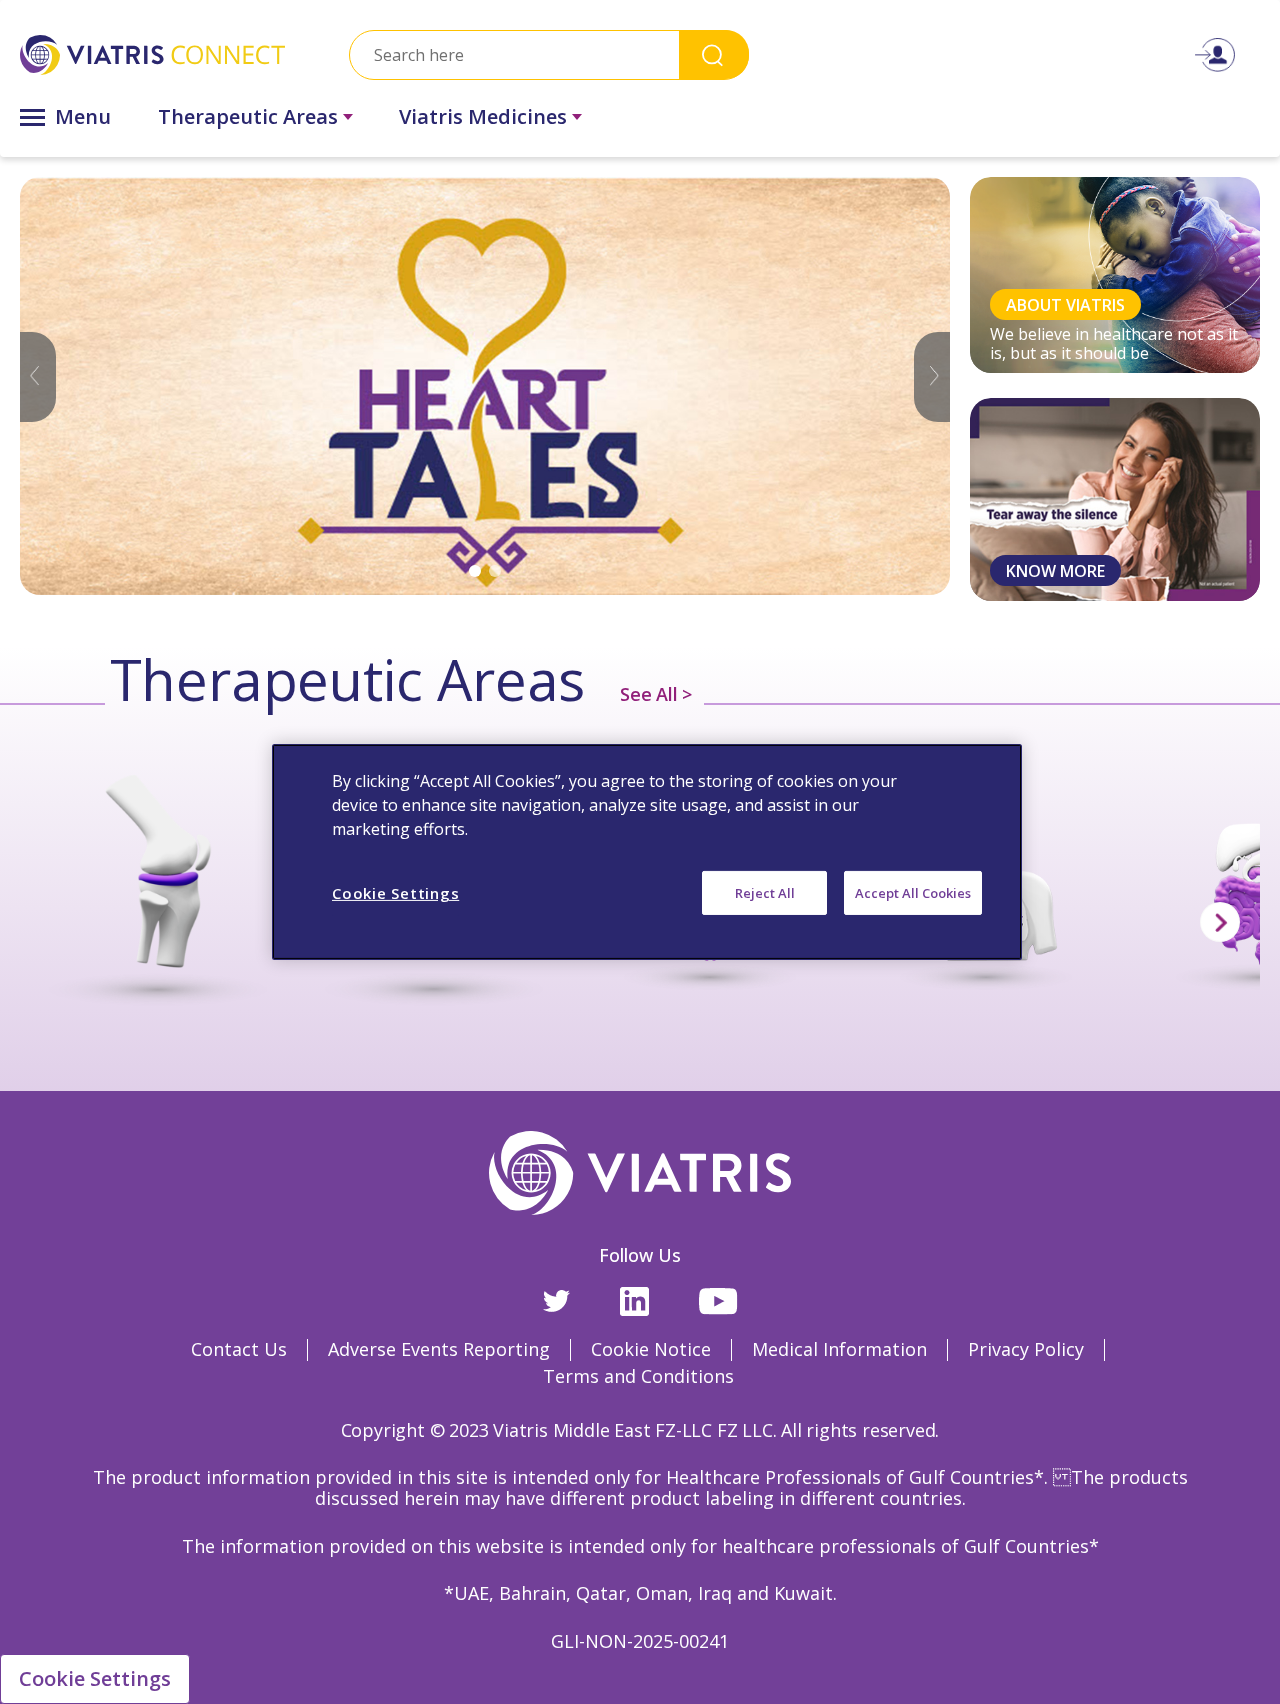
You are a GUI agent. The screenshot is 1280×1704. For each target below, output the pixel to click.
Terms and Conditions (638, 1376)
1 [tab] (475, 571)
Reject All (765, 893)
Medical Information (839, 1349)
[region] (647, 852)
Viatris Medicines (483, 116)
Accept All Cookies (913, 893)
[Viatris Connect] (152, 55)
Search (714, 54)
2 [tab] (495, 571)
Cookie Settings (95, 1678)
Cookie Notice (651, 1349)
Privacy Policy (1026, 1349)
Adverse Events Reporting (439, 1349)
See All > (656, 694)
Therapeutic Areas (248, 116)
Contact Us (239, 1349)
